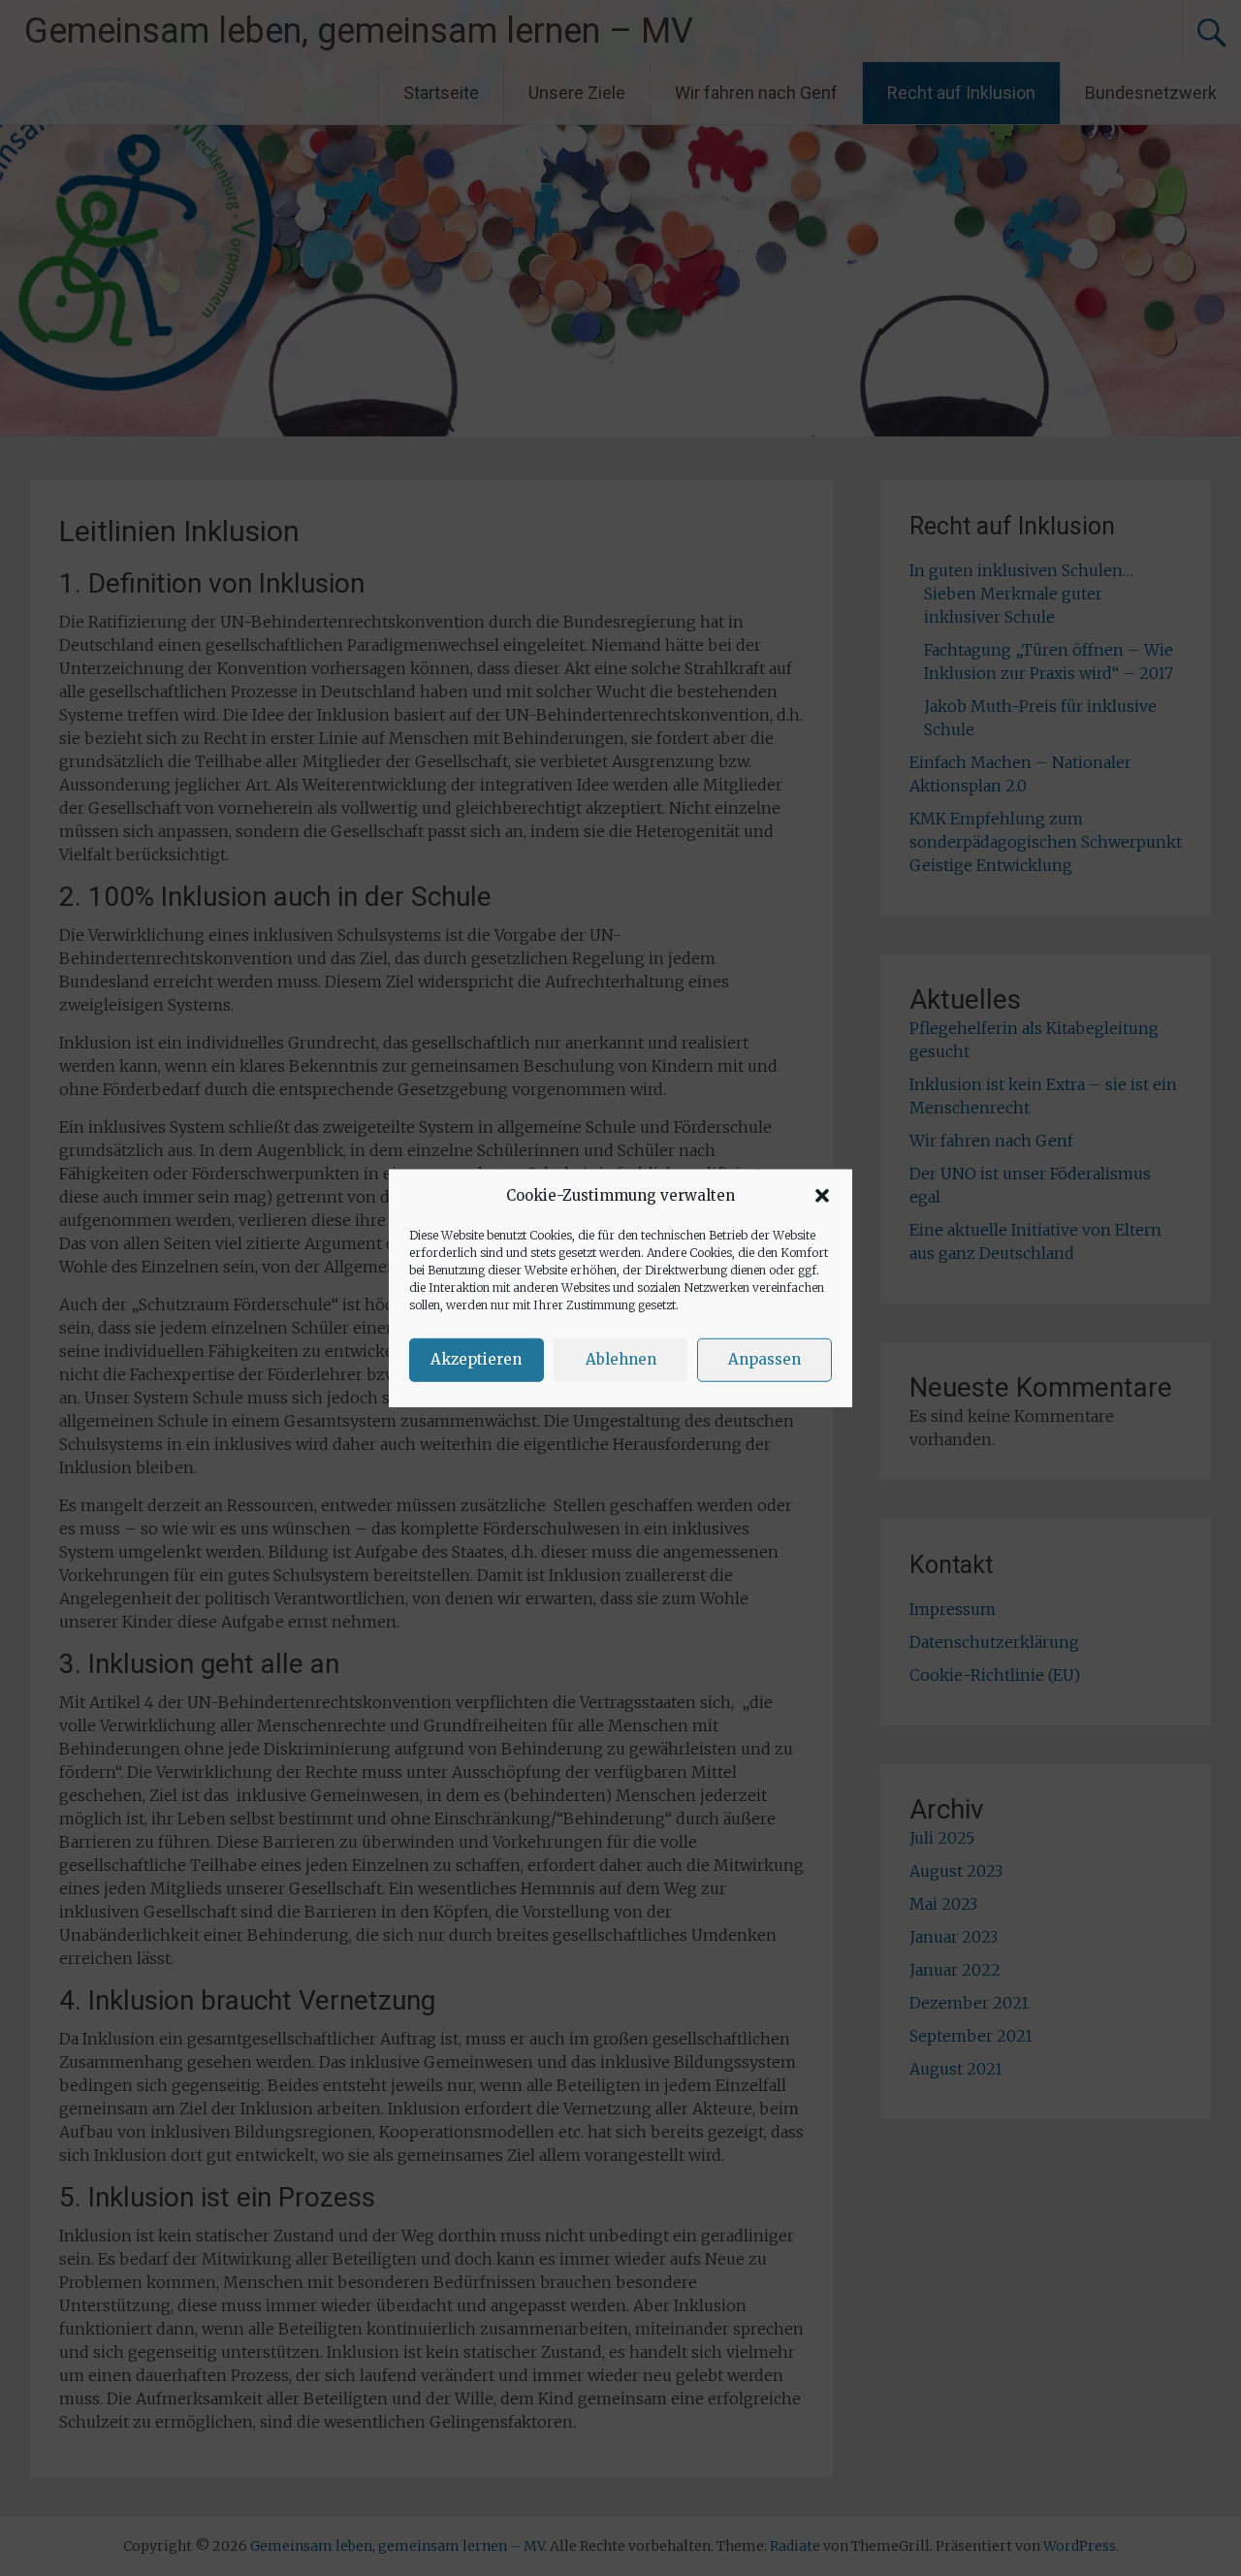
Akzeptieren (476, 1359)
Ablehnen (621, 1359)
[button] (822, 1196)
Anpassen (764, 1359)
